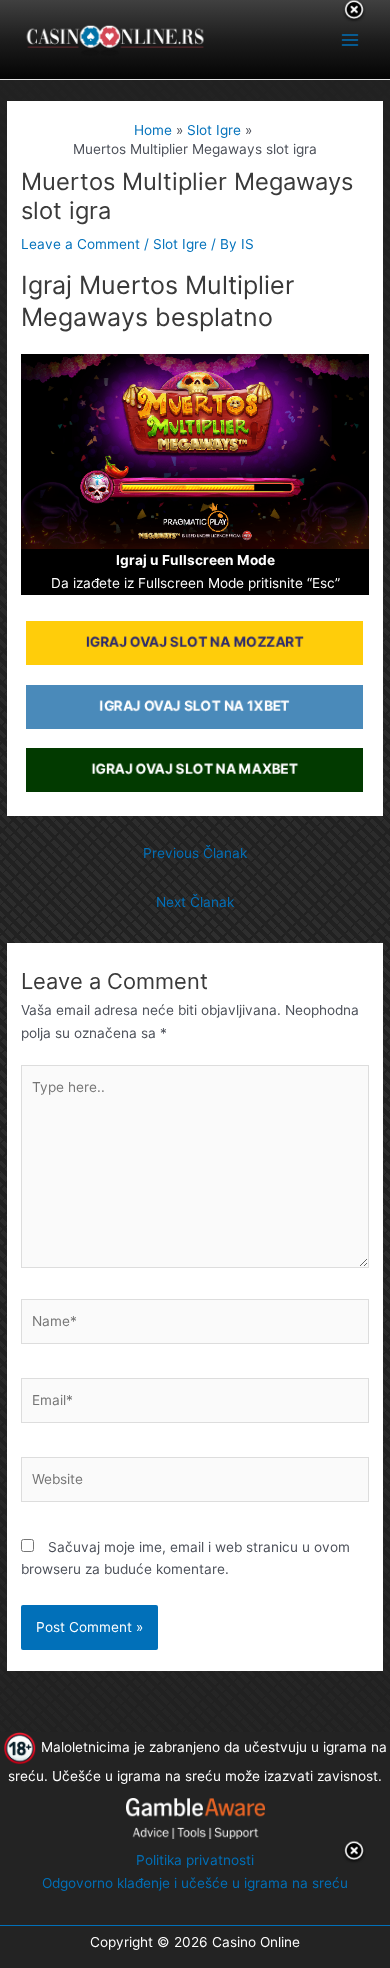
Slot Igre (180, 244)
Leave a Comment (80, 244)
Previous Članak (195, 853)
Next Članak (195, 902)
